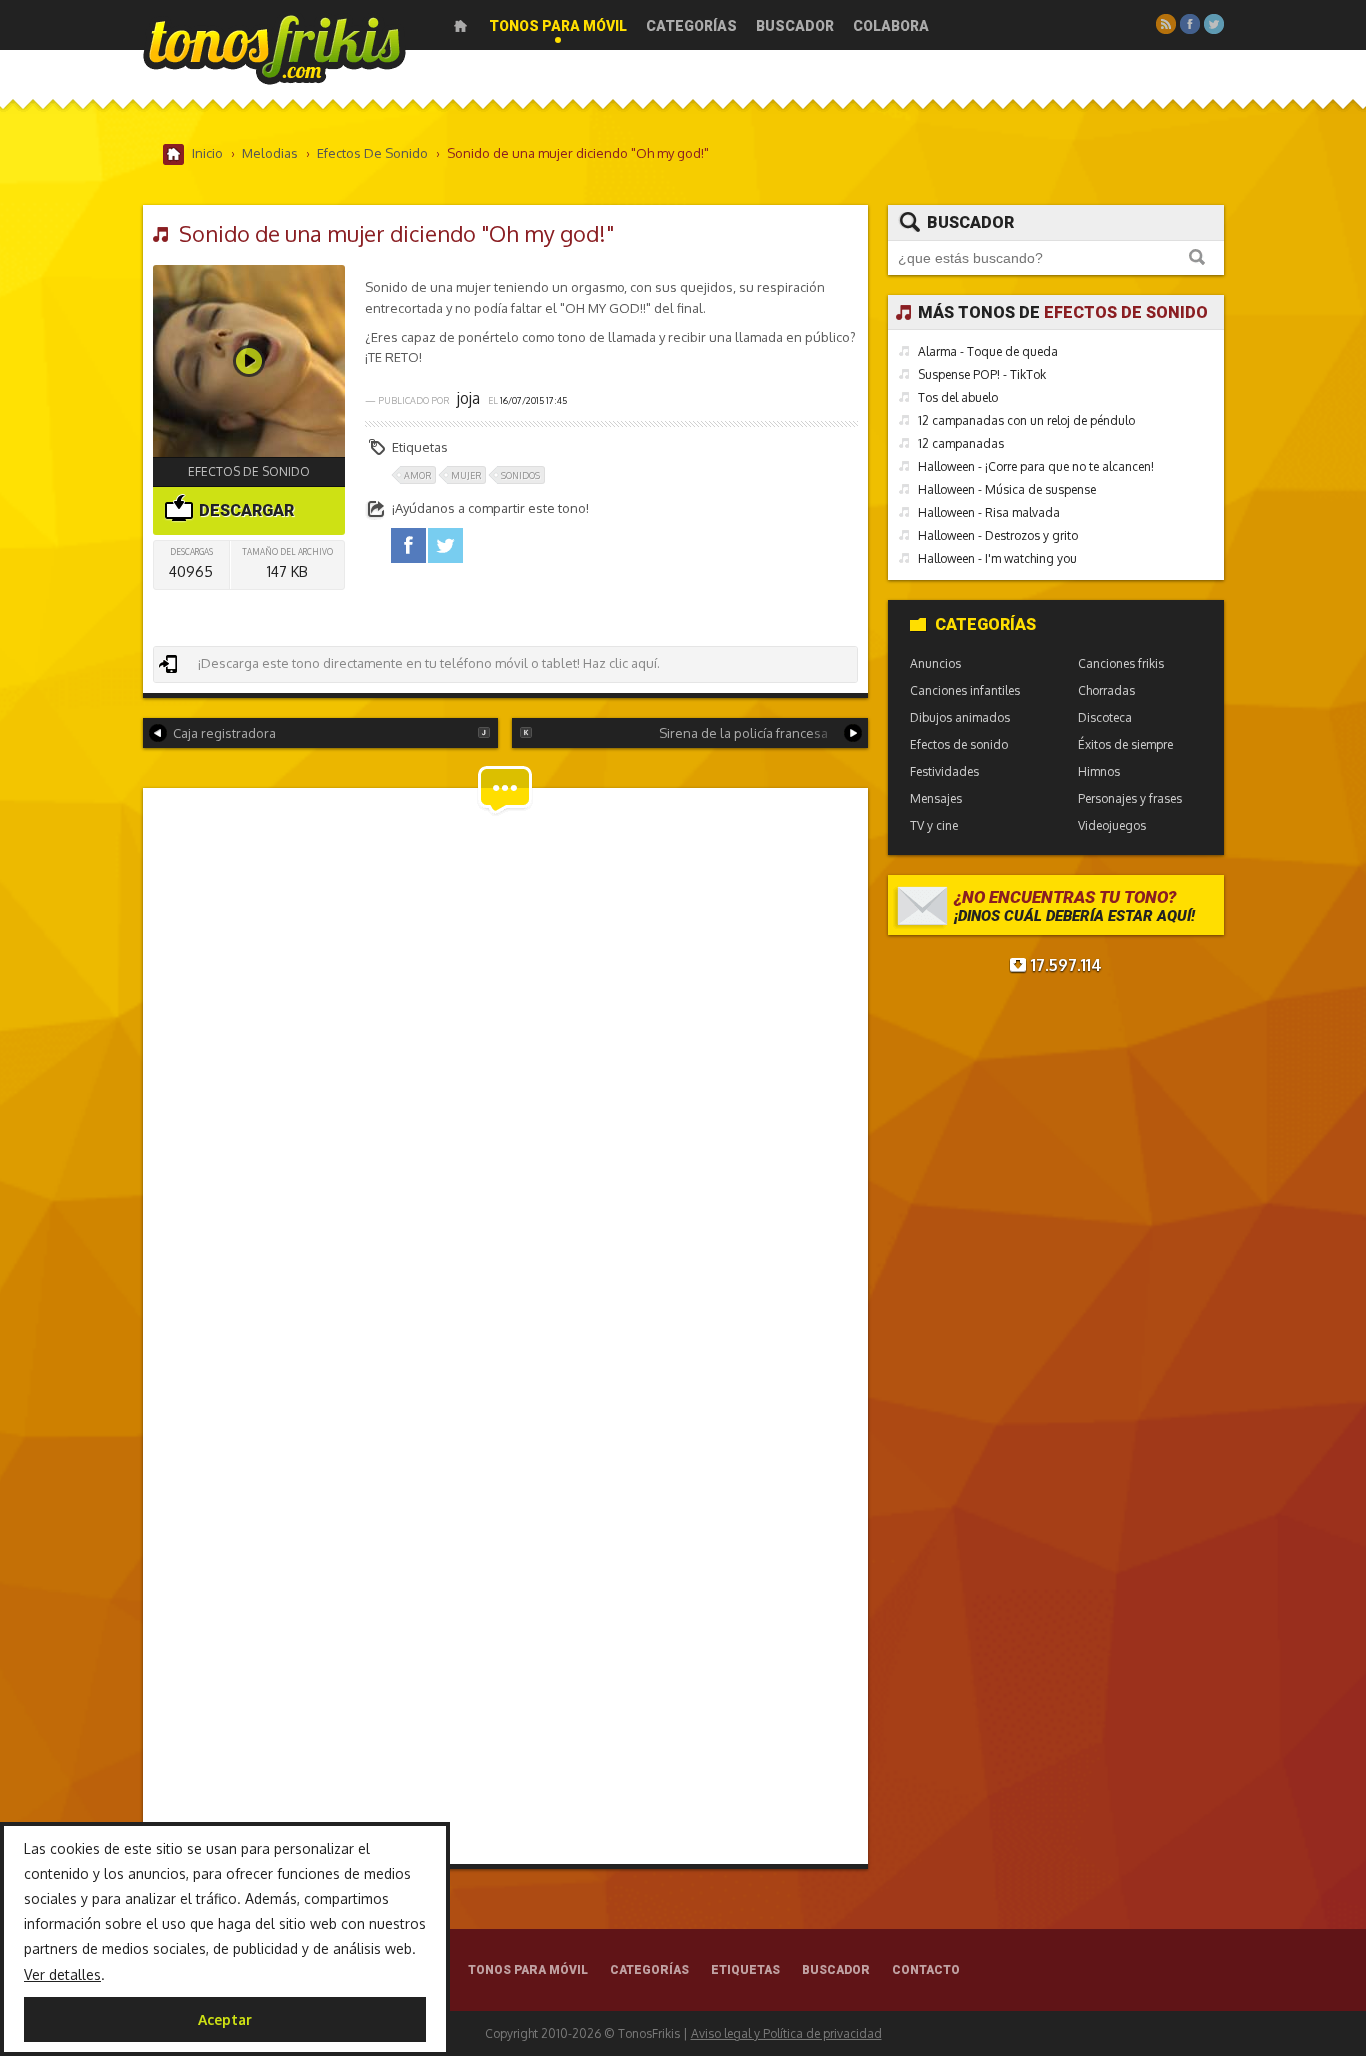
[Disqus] (505, 1068)
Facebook (1190, 24)
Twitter (1214, 24)
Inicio (460, 26)
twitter (445, 545)
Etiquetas (745, 1970)
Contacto (926, 1970)
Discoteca (1105, 717)
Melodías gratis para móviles (274, 47)
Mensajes (936, 798)
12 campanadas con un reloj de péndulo (1026, 420)
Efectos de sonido (249, 471)
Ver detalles (62, 1974)
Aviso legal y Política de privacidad (786, 2033)
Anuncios (935, 663)
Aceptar (225, 2019)
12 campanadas (961, 443)
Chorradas (1106, 690)
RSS (1166, 24)
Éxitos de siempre (1125, 744)
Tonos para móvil (558, 26)
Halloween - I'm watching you (997, 558)
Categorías (691, 26)
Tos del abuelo (958, 397)
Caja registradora (224, 733)
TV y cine (934, 825)
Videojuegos (1112, 825)
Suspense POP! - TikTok (982, 374)
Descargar (244, 510)
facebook (408, 545)
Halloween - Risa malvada (989, 512)
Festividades (944, 771)
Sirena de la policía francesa (743, 733)
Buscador (795, 26)
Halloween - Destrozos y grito (998, 535)
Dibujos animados (960, 717)
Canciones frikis (1121, 663)
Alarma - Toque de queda (988, 351)
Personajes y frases (1130, 798)
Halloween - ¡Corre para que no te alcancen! (1036, 466)
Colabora (891, 26)
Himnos (1099, 771)
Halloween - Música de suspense (1007, 489)
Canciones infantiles (965, 690)
